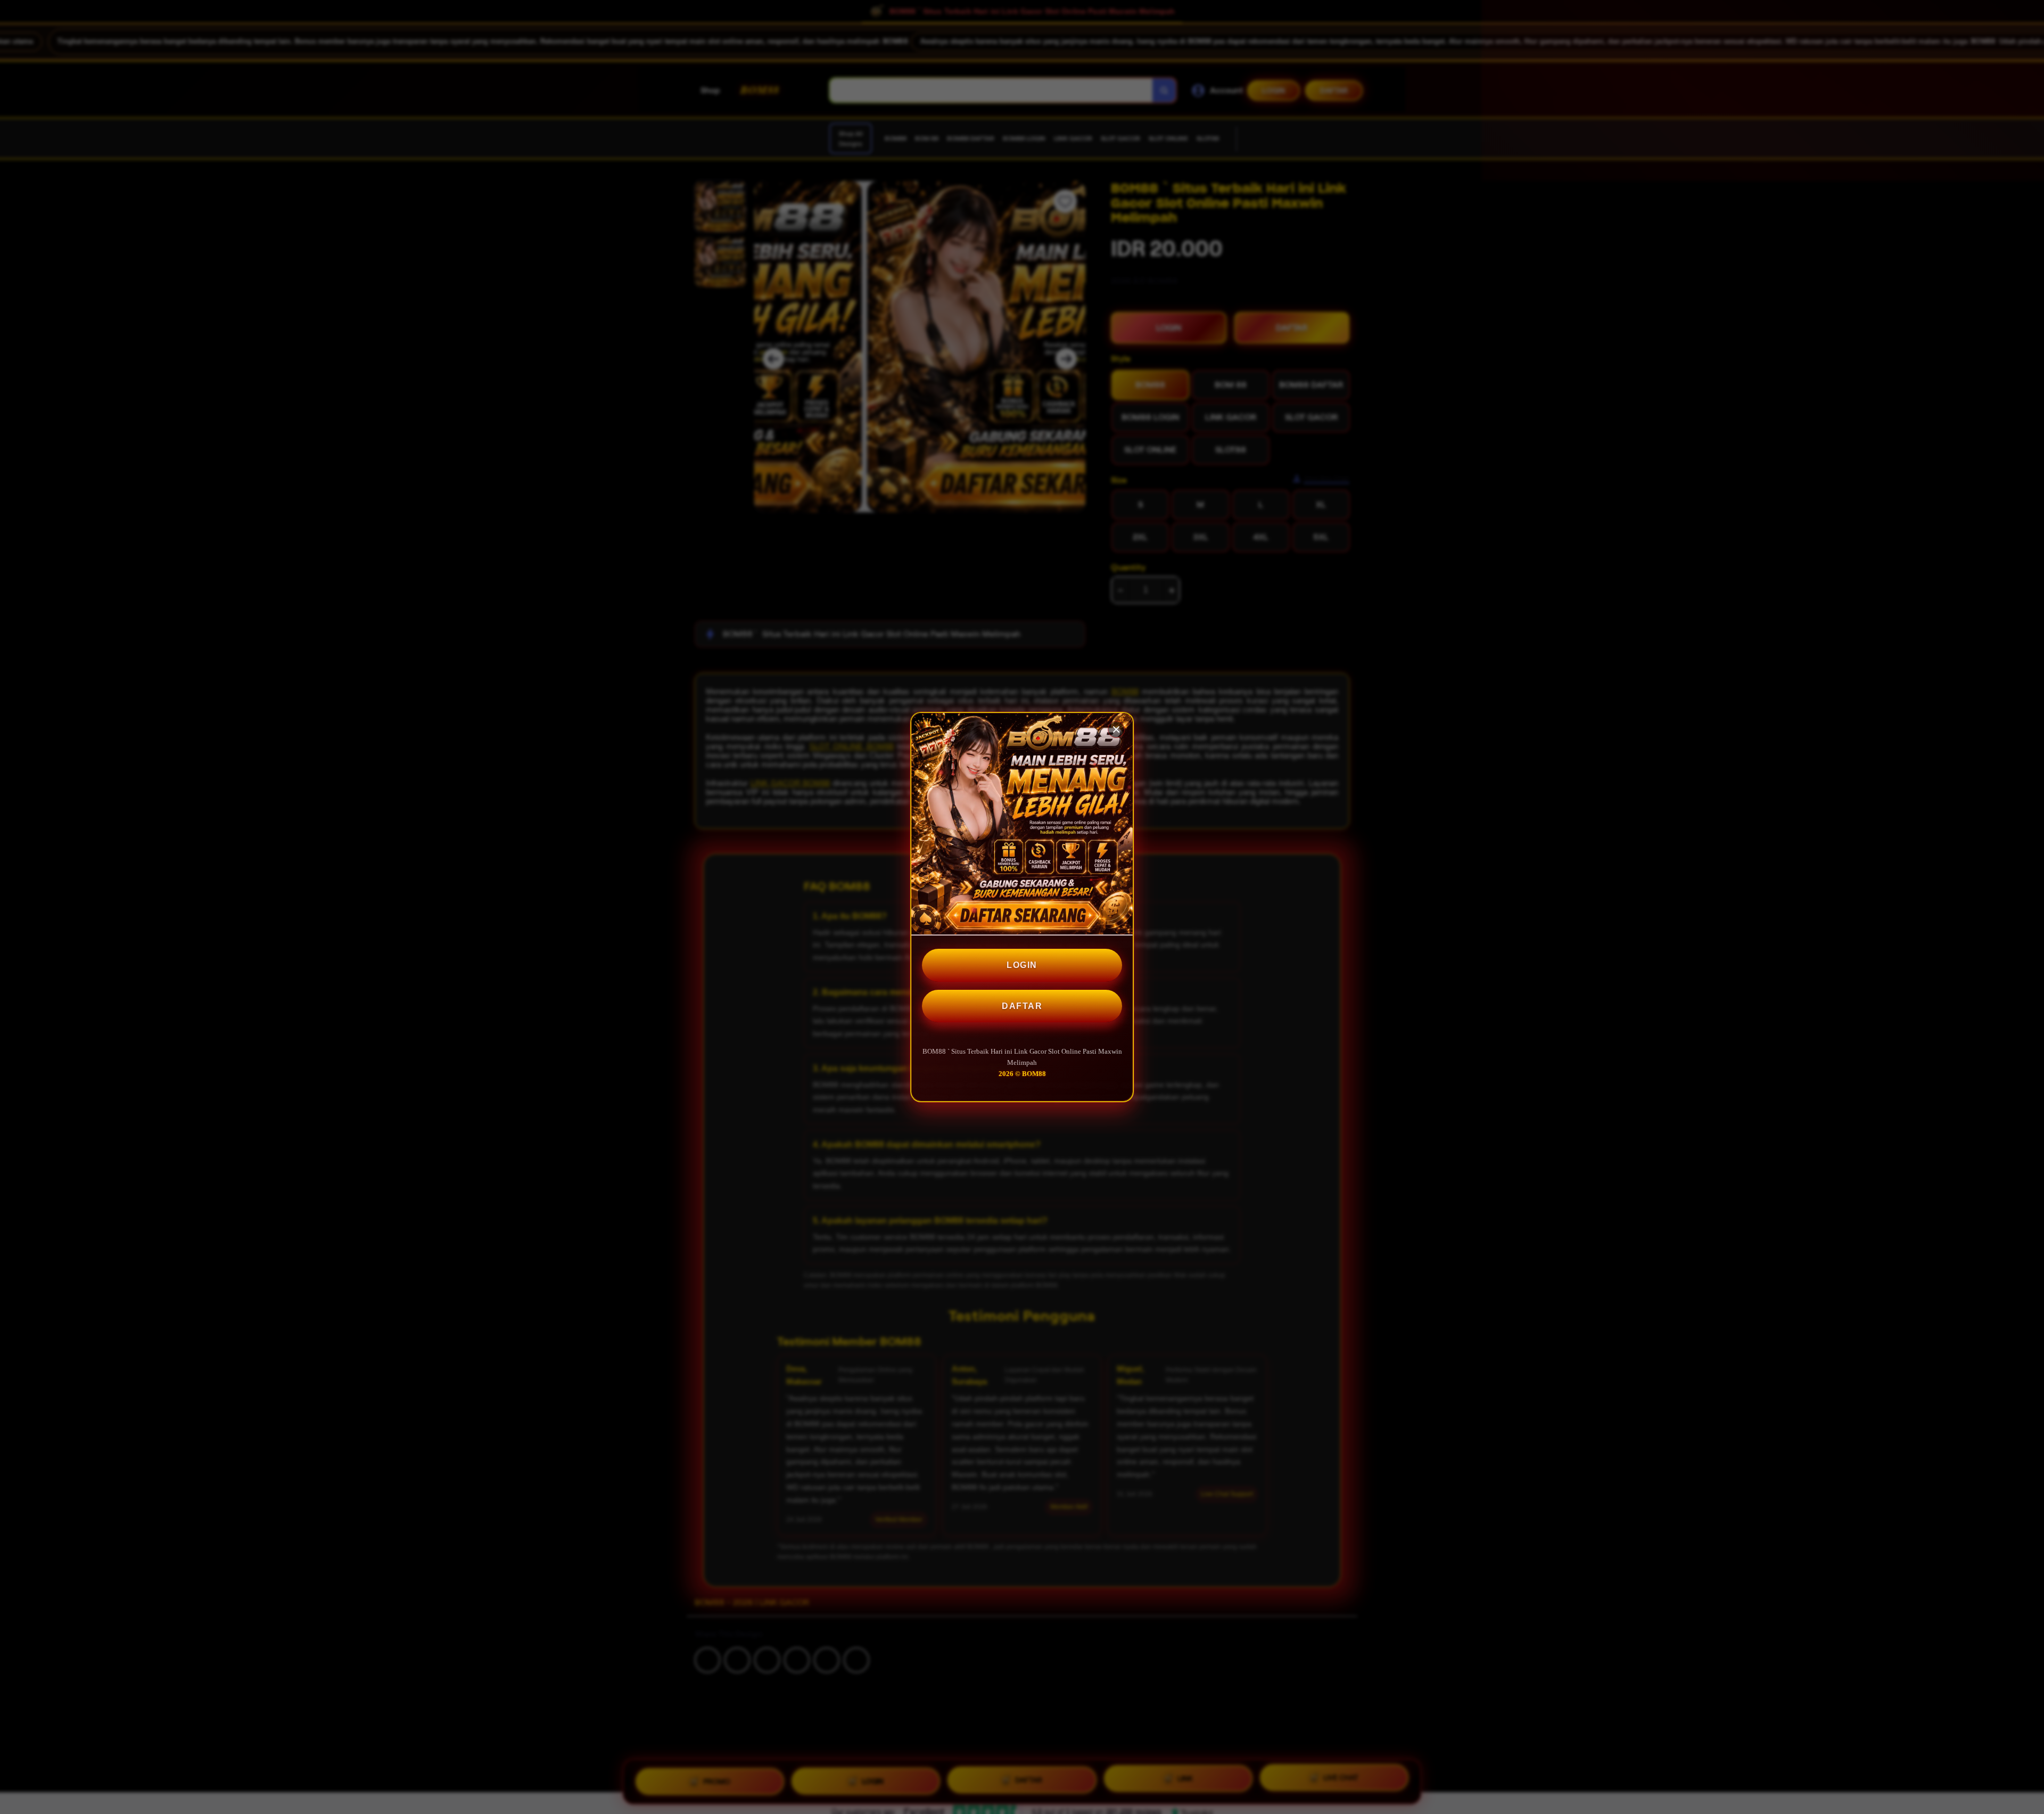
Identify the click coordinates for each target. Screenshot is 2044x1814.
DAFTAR (1022, 1006)
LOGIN (1022, 965)
